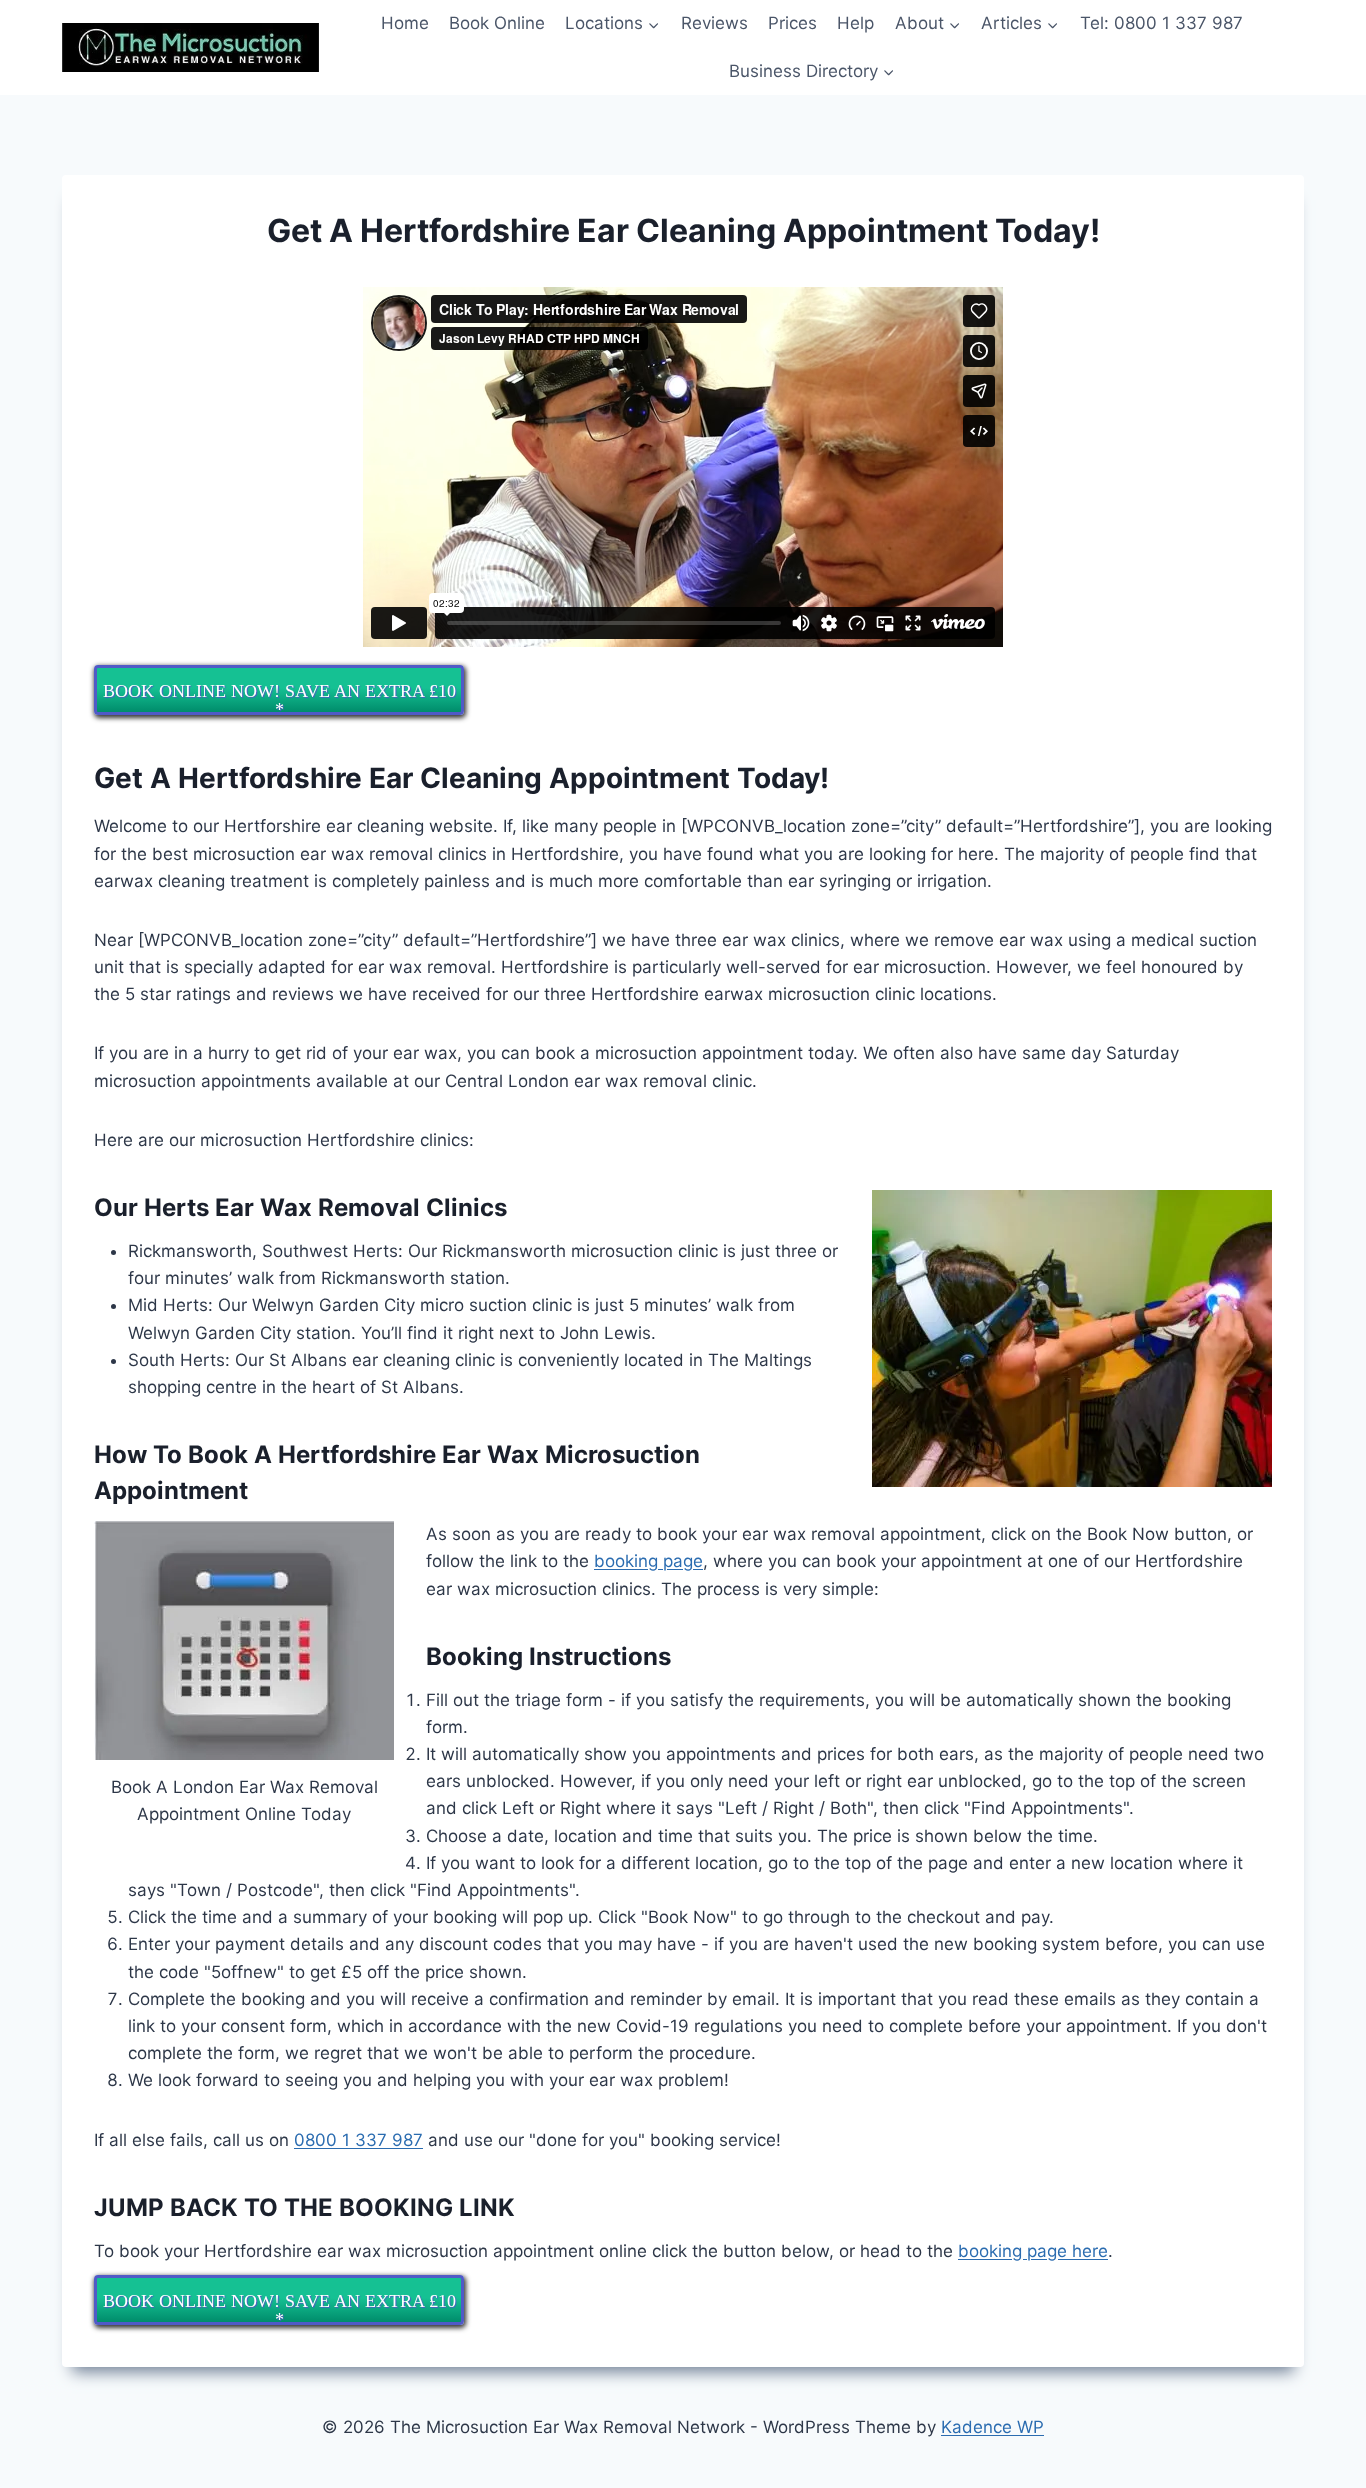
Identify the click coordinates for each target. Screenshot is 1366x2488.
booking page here (1033, 2251)
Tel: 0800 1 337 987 (1161, 23)
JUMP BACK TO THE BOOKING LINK (304, 2207)
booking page (648, 1561)
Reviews (714, 23)
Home (405, 23)
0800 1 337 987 (358, 2140)
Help (855, 23)
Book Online (497, 23)
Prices (792, 23)
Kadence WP (992, 2427)
